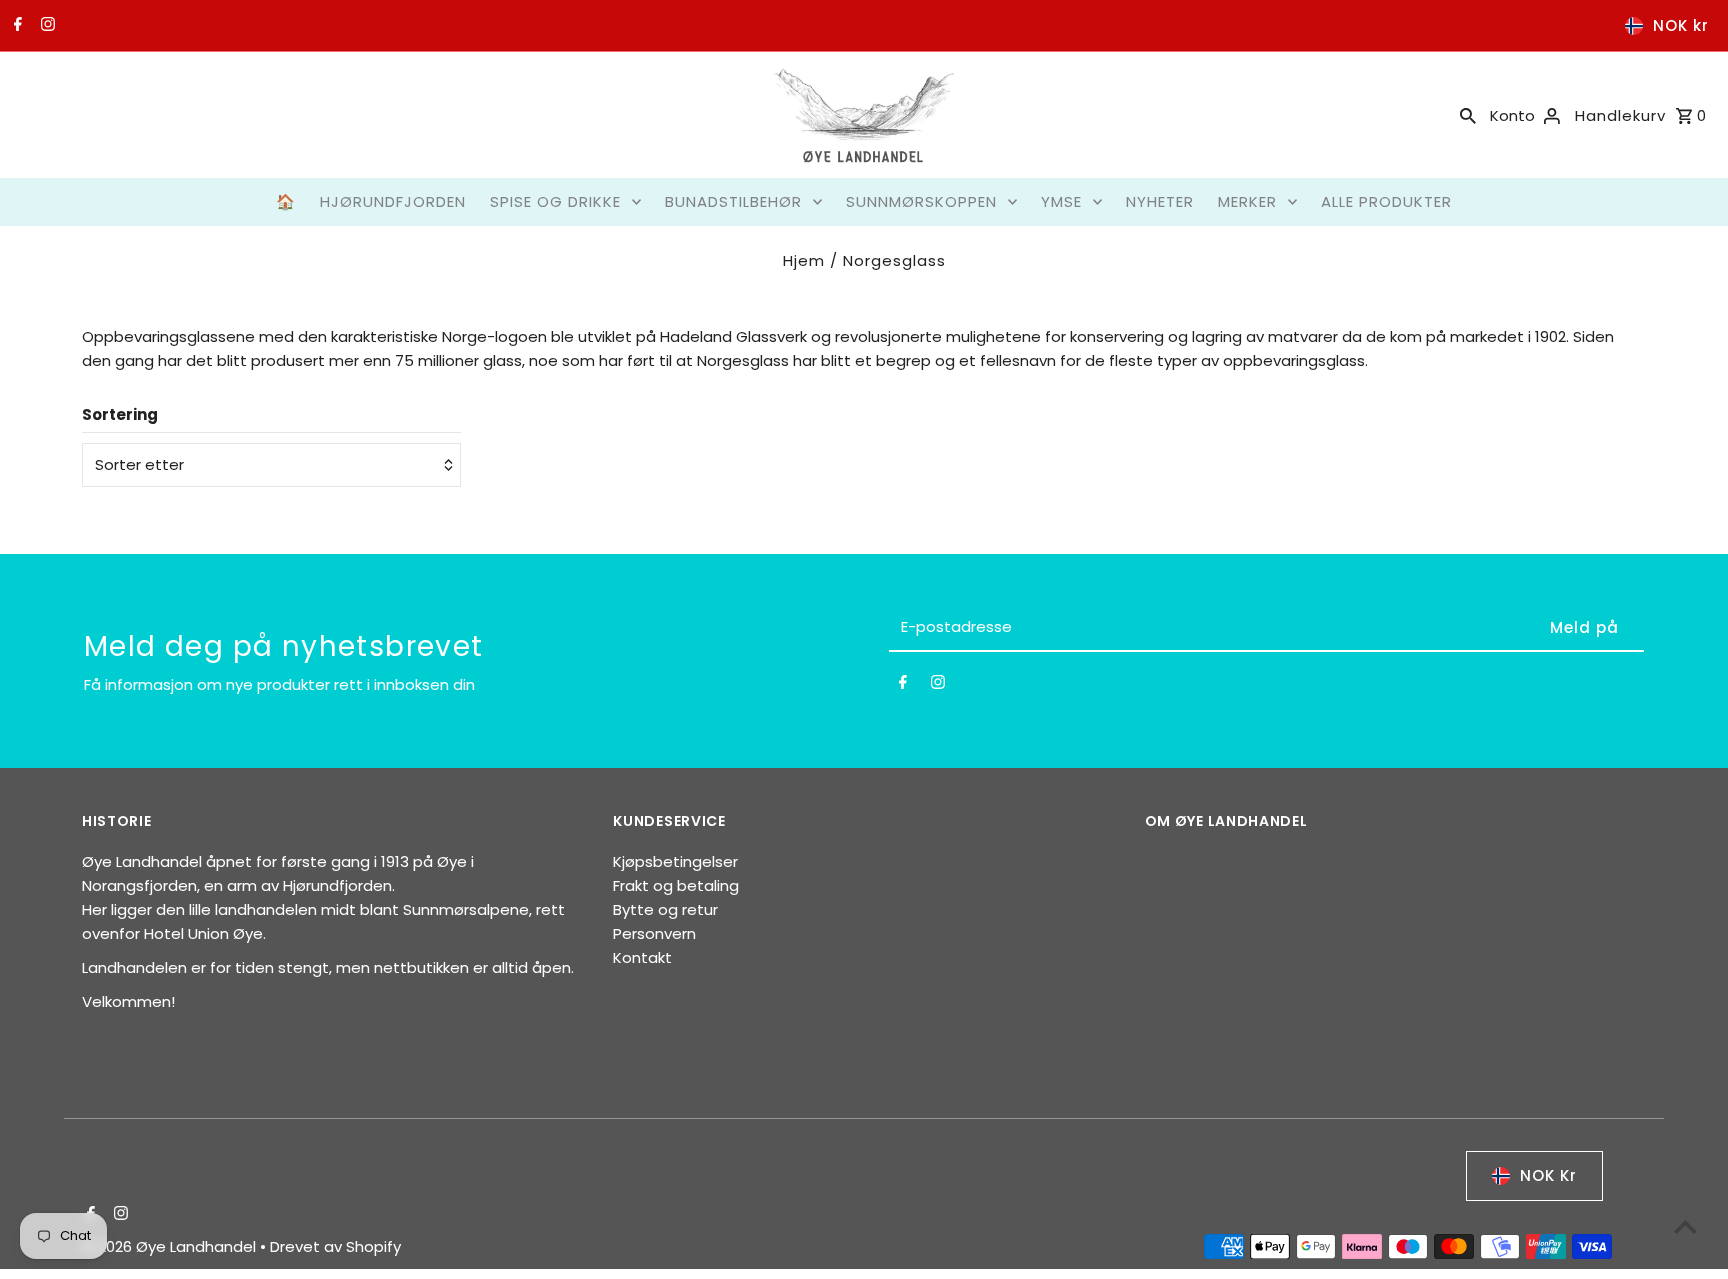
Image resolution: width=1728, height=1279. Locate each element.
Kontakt (642, 957)
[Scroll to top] (1685, 1226)
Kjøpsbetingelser (675, 861)
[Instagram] (45, 26)
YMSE (1061, 201)
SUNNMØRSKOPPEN (921, 201)
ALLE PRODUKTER (1386, 201)
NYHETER (1160, 201)
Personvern (654, 933)
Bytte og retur (665, 909)
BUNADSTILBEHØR (733, 201)
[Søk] (1468, 115)
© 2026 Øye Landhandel (171, 1246)
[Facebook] (15, 26)
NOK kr (1681, 25)
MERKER (1247, 201)
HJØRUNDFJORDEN (393, 201)
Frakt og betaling (676, 885)
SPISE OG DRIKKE (555, 201)
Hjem (804, 260)
